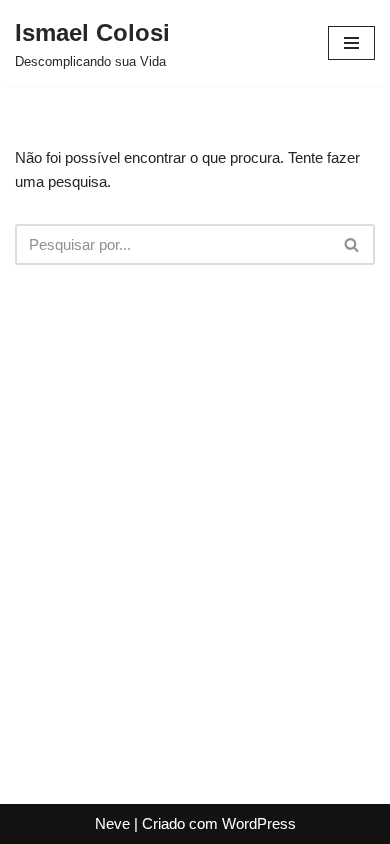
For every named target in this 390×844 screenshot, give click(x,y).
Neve (112, 823)
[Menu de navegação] (351, 43)
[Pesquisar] (352, 244)
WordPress (259, 823)
